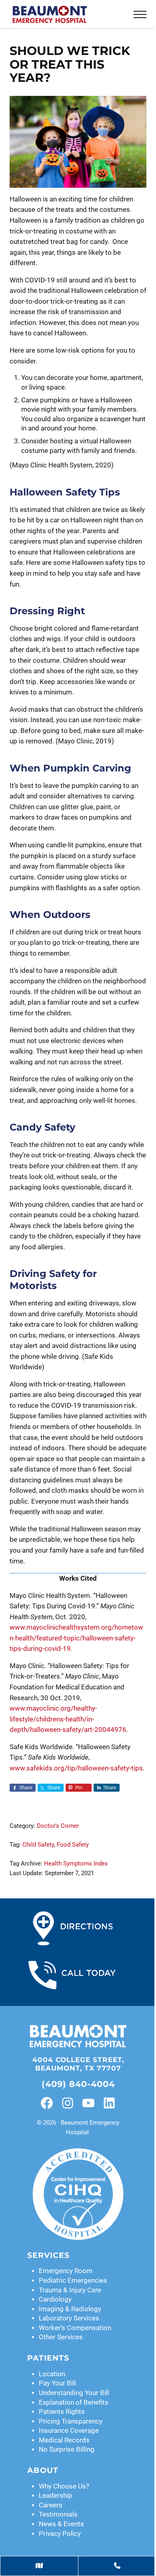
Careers (51, 2505)
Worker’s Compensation (75, 2328)
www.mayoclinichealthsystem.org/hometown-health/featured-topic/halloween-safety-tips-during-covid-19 (76, 1638)
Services (48, 2255)
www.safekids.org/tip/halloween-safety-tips (76, 1768)
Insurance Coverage (69, 2431)
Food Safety (73, 1845)
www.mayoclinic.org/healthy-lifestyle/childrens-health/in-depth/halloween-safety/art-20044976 (68, 1719)
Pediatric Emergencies (73, 2281)
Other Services (61, 2337)
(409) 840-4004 (78, 2084)
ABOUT (43, 2470)
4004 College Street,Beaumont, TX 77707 (78, 2064)
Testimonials (58, 2514)
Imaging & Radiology (70, 2309)
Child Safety (38, 1845)
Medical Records (64, 2440)
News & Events (61, 2524)
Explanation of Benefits (74, 2402)
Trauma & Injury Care (70, 2290)
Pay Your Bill (57, 2383)
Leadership (56, 2496)
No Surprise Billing (67, 2449)
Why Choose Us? (64, 2486)
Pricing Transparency (71, 2421)
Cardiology (55, 2299)
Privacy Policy (60, 2534)
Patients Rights (62, 2412)
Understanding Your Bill (74, 2393)
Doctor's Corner (58, 1826)
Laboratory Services (69, 2318)
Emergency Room (66, 2271)
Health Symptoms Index (76, 1863)
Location (52, 2374)
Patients (48, 2358)
